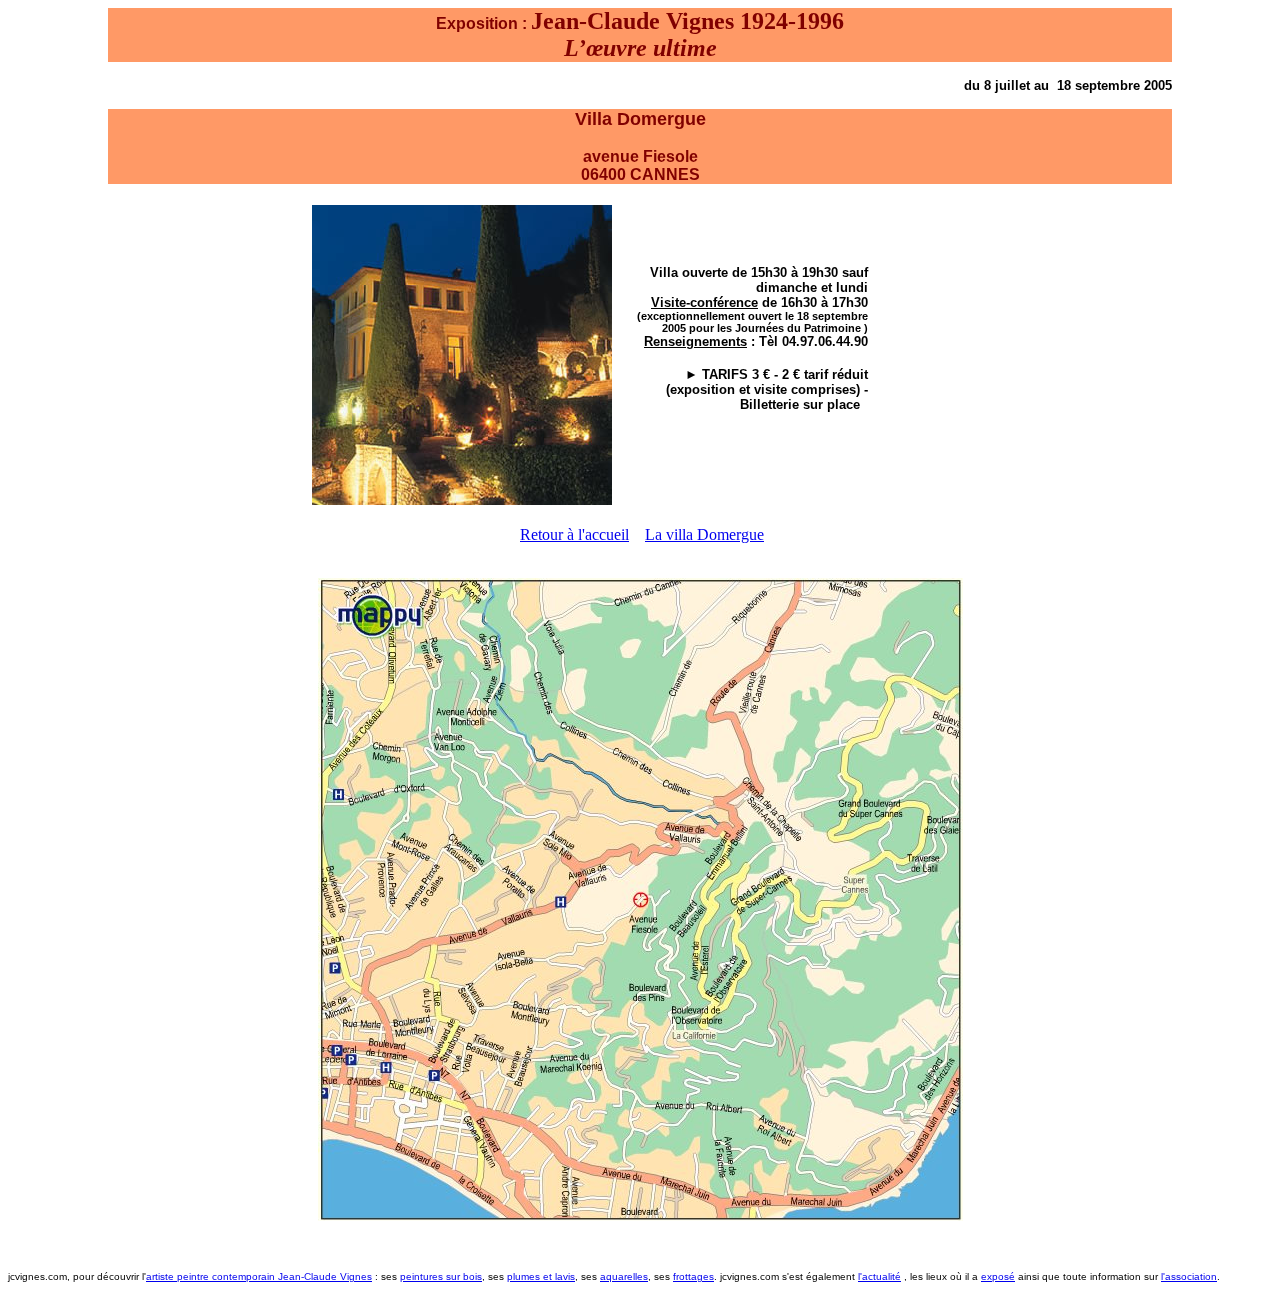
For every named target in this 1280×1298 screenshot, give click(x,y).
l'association (1189, 1276)
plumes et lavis (541, 1276)
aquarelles (624, 1276)
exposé (998, 1276)
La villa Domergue (704, 534)
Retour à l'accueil (574, 534)
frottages (693, 1276)
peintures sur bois (441, 1276)
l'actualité (879, 1276)
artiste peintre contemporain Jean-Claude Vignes (259, 1276)
